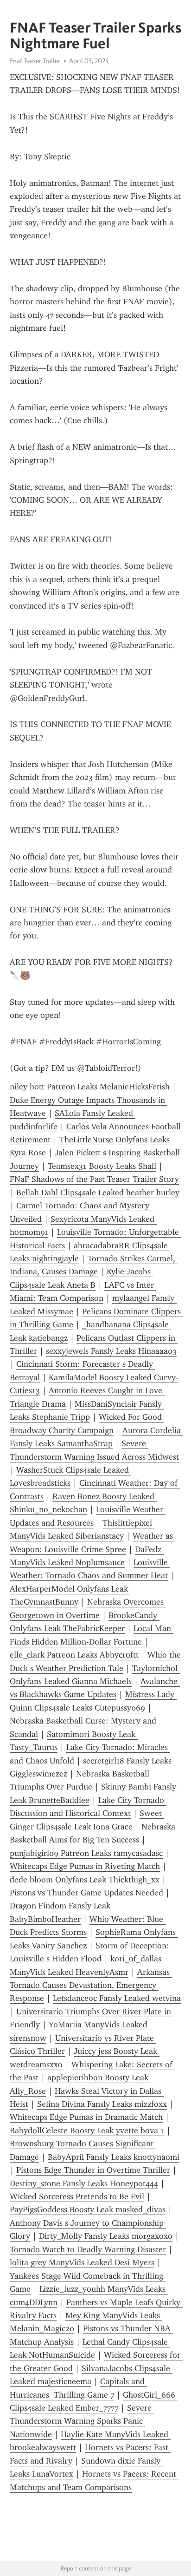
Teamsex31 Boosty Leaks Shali (102, 1166)
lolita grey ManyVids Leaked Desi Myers (82, 2262)
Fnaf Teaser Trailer (35, 61)
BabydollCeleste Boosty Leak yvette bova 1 (87, 2130)
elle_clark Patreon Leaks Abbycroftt (74, 1655)
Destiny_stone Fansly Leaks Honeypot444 (84, 2183)
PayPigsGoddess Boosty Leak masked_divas (88, 2209)
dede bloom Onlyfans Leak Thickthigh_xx (85, 1880)
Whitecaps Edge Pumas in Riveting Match (85, 1866)
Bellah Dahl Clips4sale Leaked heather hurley (98, 1193)
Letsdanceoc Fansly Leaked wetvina (117, 1998)
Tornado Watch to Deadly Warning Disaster (88, 2249)
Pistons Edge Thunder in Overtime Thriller (93, 2170)
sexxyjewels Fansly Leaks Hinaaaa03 (111, 1351)
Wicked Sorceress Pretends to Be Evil (77, 2196)
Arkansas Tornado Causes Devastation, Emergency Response (91, 1985)
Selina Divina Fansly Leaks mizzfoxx (102, 2104)
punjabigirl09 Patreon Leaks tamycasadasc (86, 1853)
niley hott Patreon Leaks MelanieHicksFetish (90, 1087)
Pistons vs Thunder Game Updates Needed (86, 1893)
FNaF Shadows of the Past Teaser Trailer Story (94, 1179)
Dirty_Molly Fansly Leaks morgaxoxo (106, 2236)
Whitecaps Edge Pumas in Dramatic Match (86, 2117)
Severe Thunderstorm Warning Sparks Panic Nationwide (82, 2421)
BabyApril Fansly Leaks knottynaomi (114, 2157)
